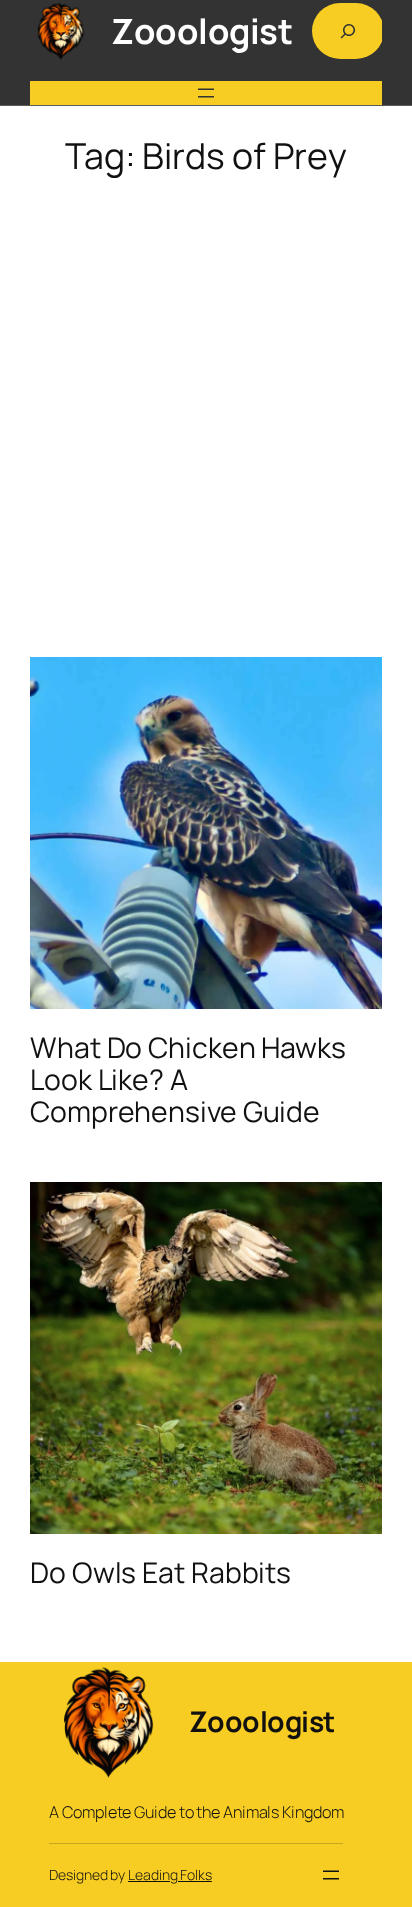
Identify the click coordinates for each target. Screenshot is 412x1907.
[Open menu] (206, 93)
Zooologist (201, 30)
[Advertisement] (206, 402)
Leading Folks (170, 1874)
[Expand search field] (348, 31)
